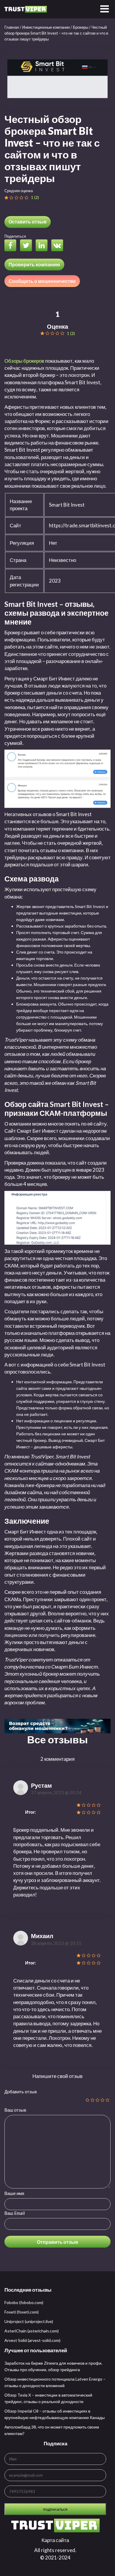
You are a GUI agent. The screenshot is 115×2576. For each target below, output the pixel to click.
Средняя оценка (19, 191)
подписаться (55, 2509)
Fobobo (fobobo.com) (24, 2302)
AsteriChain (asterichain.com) (32, 2331)
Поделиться (15, 236)
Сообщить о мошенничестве (42, 281)
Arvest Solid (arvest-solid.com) (32, 2340)
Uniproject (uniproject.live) (29, 2321)
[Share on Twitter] (27, 246)
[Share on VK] (59, 246)
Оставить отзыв (28, 222)
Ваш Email (15, 2213)
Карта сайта (55, 2540)
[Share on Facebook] (12, 246)
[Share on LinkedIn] (43, 246)
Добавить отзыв (21, 2092)
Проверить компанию (34, 264)
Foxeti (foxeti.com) (22, 2312)
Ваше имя (14, 2193)
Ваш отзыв (15, 2110)
